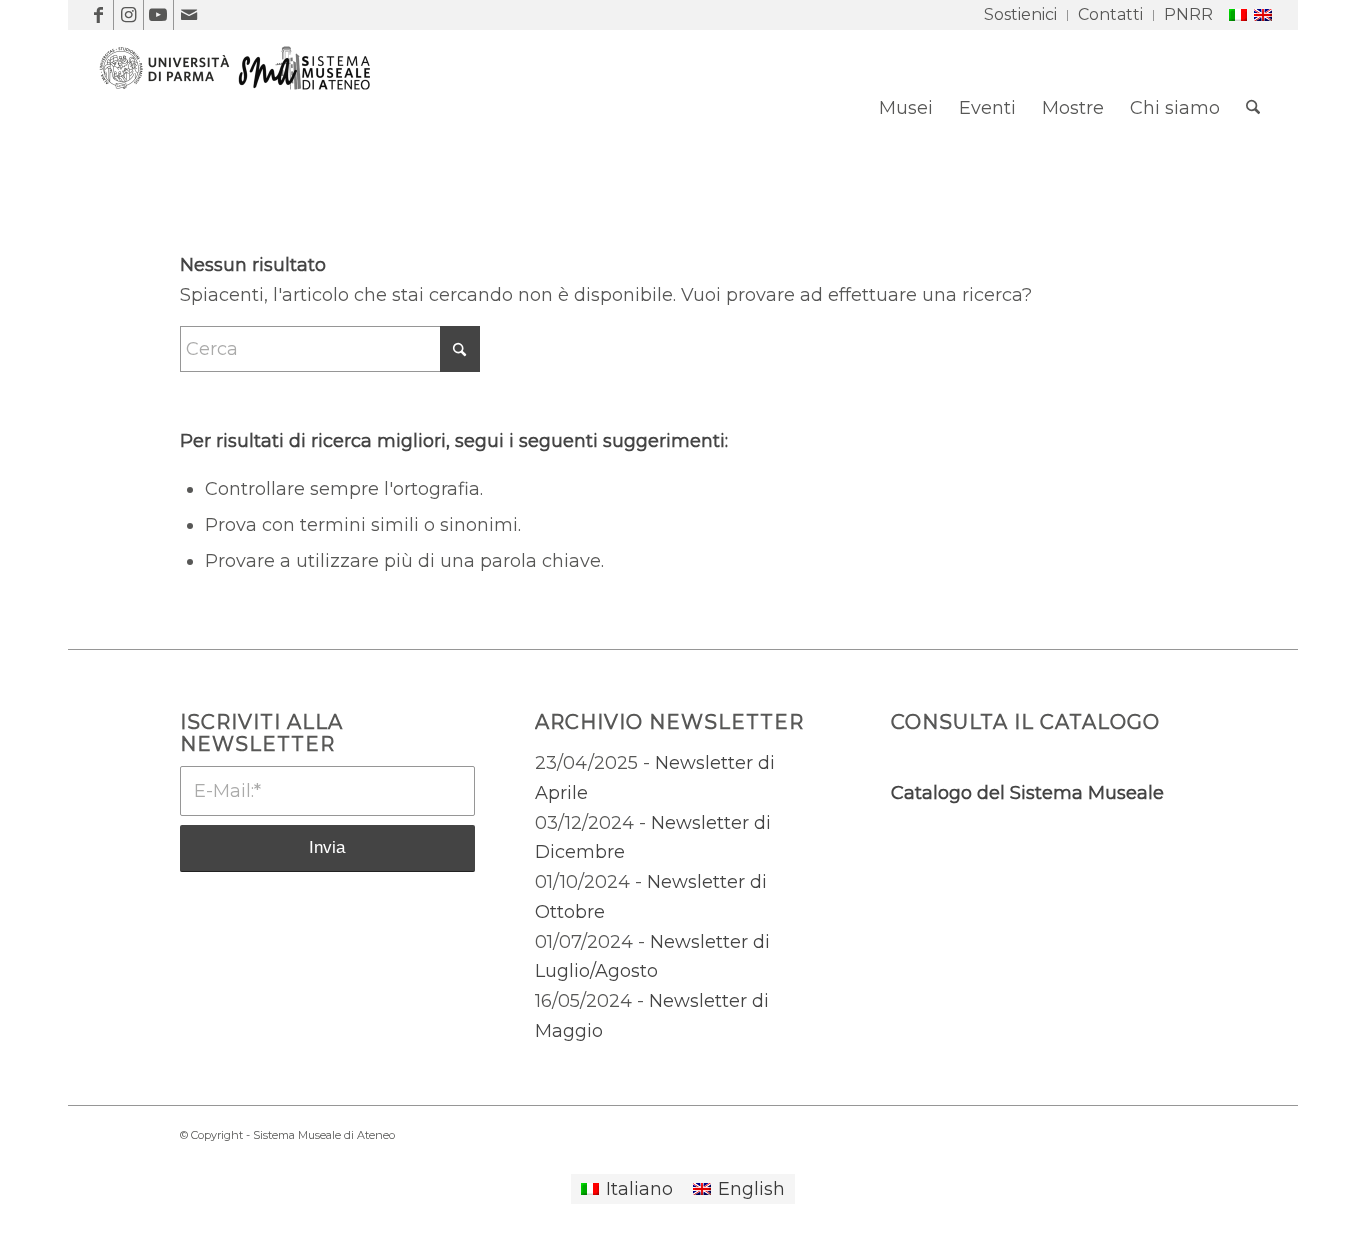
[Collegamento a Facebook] (98, 15)
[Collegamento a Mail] (189, 15)
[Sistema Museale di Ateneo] (243, 123)
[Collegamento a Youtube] (158, 15)
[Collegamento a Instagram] (128, 15)
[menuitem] (1021, 15)
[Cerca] (1253, 108)
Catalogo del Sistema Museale (1027, 793)
